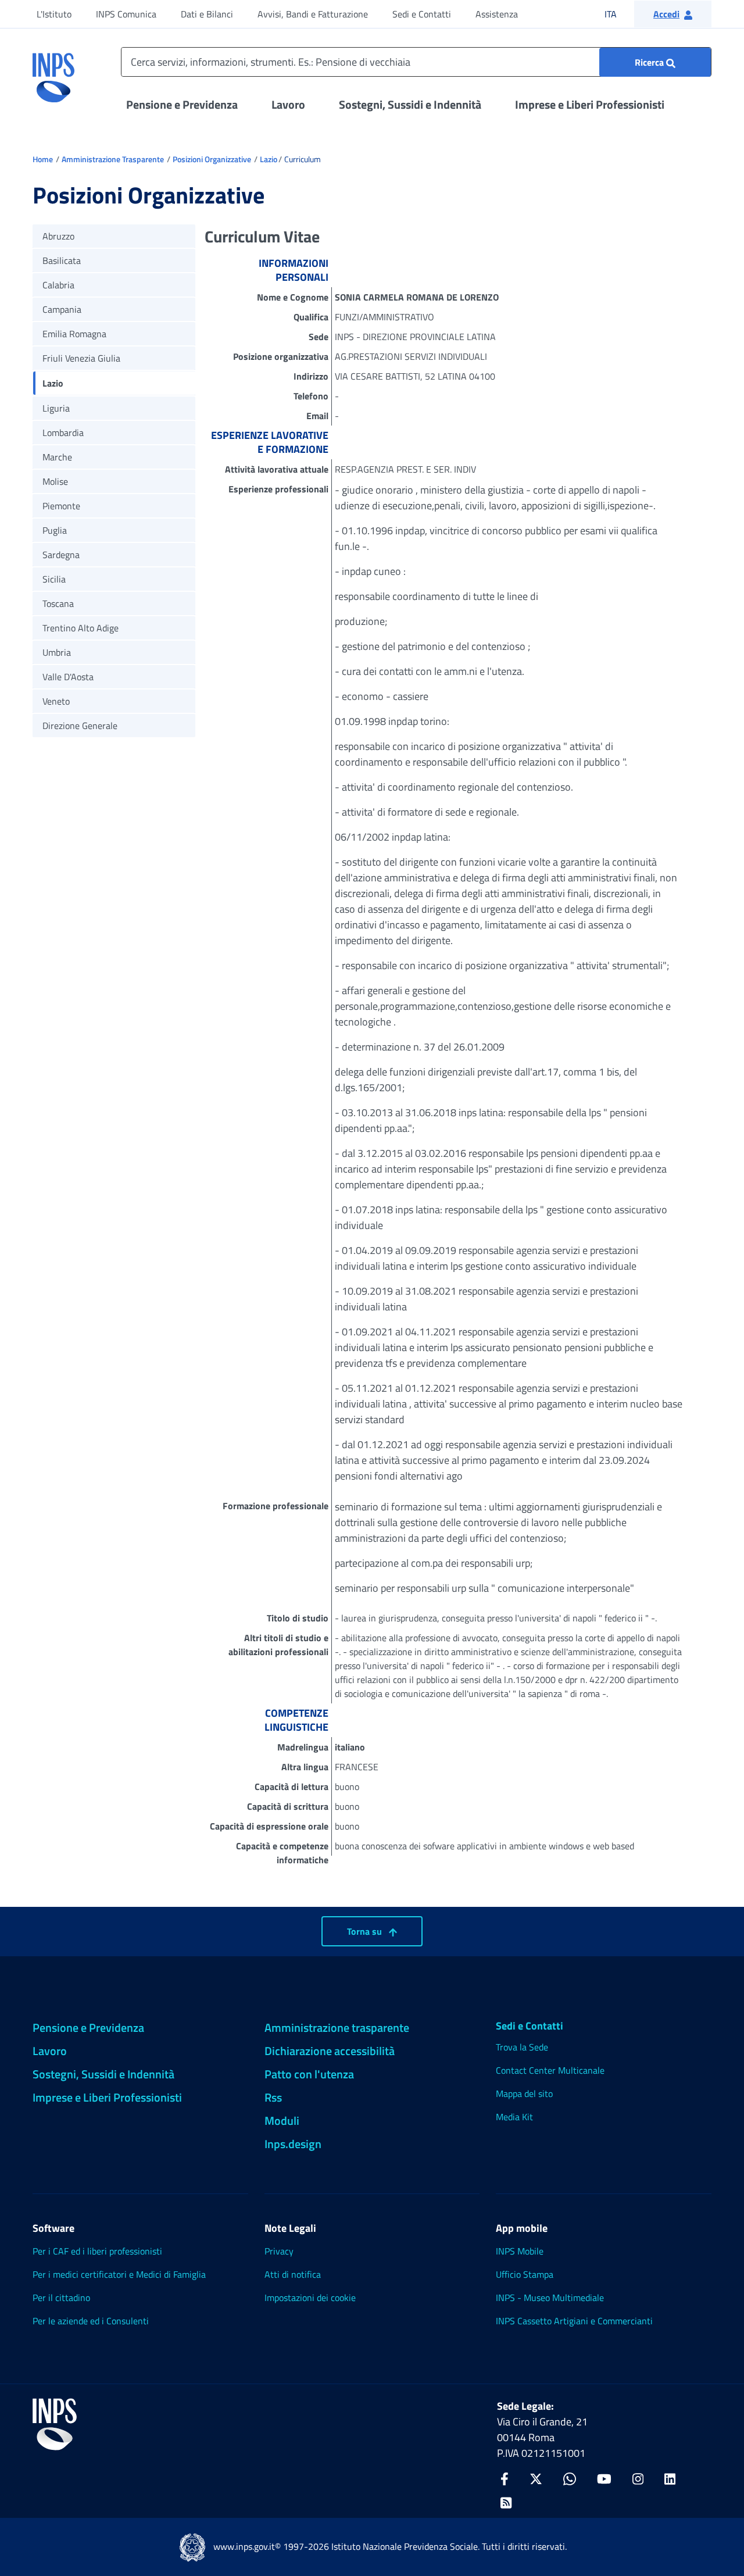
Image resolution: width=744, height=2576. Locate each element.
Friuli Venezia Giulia (81, 358)
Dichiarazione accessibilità (330, 2051)
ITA (618, 14)
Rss (273, 2097)
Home (43, 159)
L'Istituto (54, 14)
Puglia (55, 530)
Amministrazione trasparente (337, 2027)
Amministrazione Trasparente (113, 159)
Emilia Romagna (74, 334)
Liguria (56, 408)
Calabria (58, 285)
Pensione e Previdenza (182, 104)
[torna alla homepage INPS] (53, 73)
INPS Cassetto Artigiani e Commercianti (574, 2321)
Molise (55, 481)
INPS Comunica (126, 14)
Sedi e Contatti (422, 14)
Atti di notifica (293, 2274)
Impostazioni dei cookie (310, 2298)
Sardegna (61, 555)
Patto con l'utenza (309, 2074)
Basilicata (62, 260)
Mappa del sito (524, 2093)
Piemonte (61, 506)
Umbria (57, 652)
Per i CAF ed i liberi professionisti (97, 2251)
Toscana (58, 603)
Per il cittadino (61, 2298)
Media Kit (514, 2117)
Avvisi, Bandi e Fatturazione (313, 14)
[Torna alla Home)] (55, 2424)
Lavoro (288, 104)
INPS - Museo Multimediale (550, 2298)
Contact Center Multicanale (550, 2070)
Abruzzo (58, 236)
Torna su (366, 1931)
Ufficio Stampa (525, 2274)
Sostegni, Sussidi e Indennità (410, 104)
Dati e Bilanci (207, 14)
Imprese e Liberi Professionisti (590, 104)
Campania (62, 309)
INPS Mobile (520, 2251)
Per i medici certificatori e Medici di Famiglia (119, 2274)
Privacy (279, 2251)
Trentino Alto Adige (81, 628)
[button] (673, 14)
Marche (57, 457)
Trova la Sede (522, 2047)
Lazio (269, 159)
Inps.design (293, 2144)
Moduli (282, 2121)
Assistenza (497, 14)
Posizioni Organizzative (212, 159)
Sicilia (54, 579)
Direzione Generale (80, 726)
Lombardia (63, 433)
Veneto (56, 701)
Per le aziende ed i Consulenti (91, 2321)
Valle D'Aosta (68, 677)
